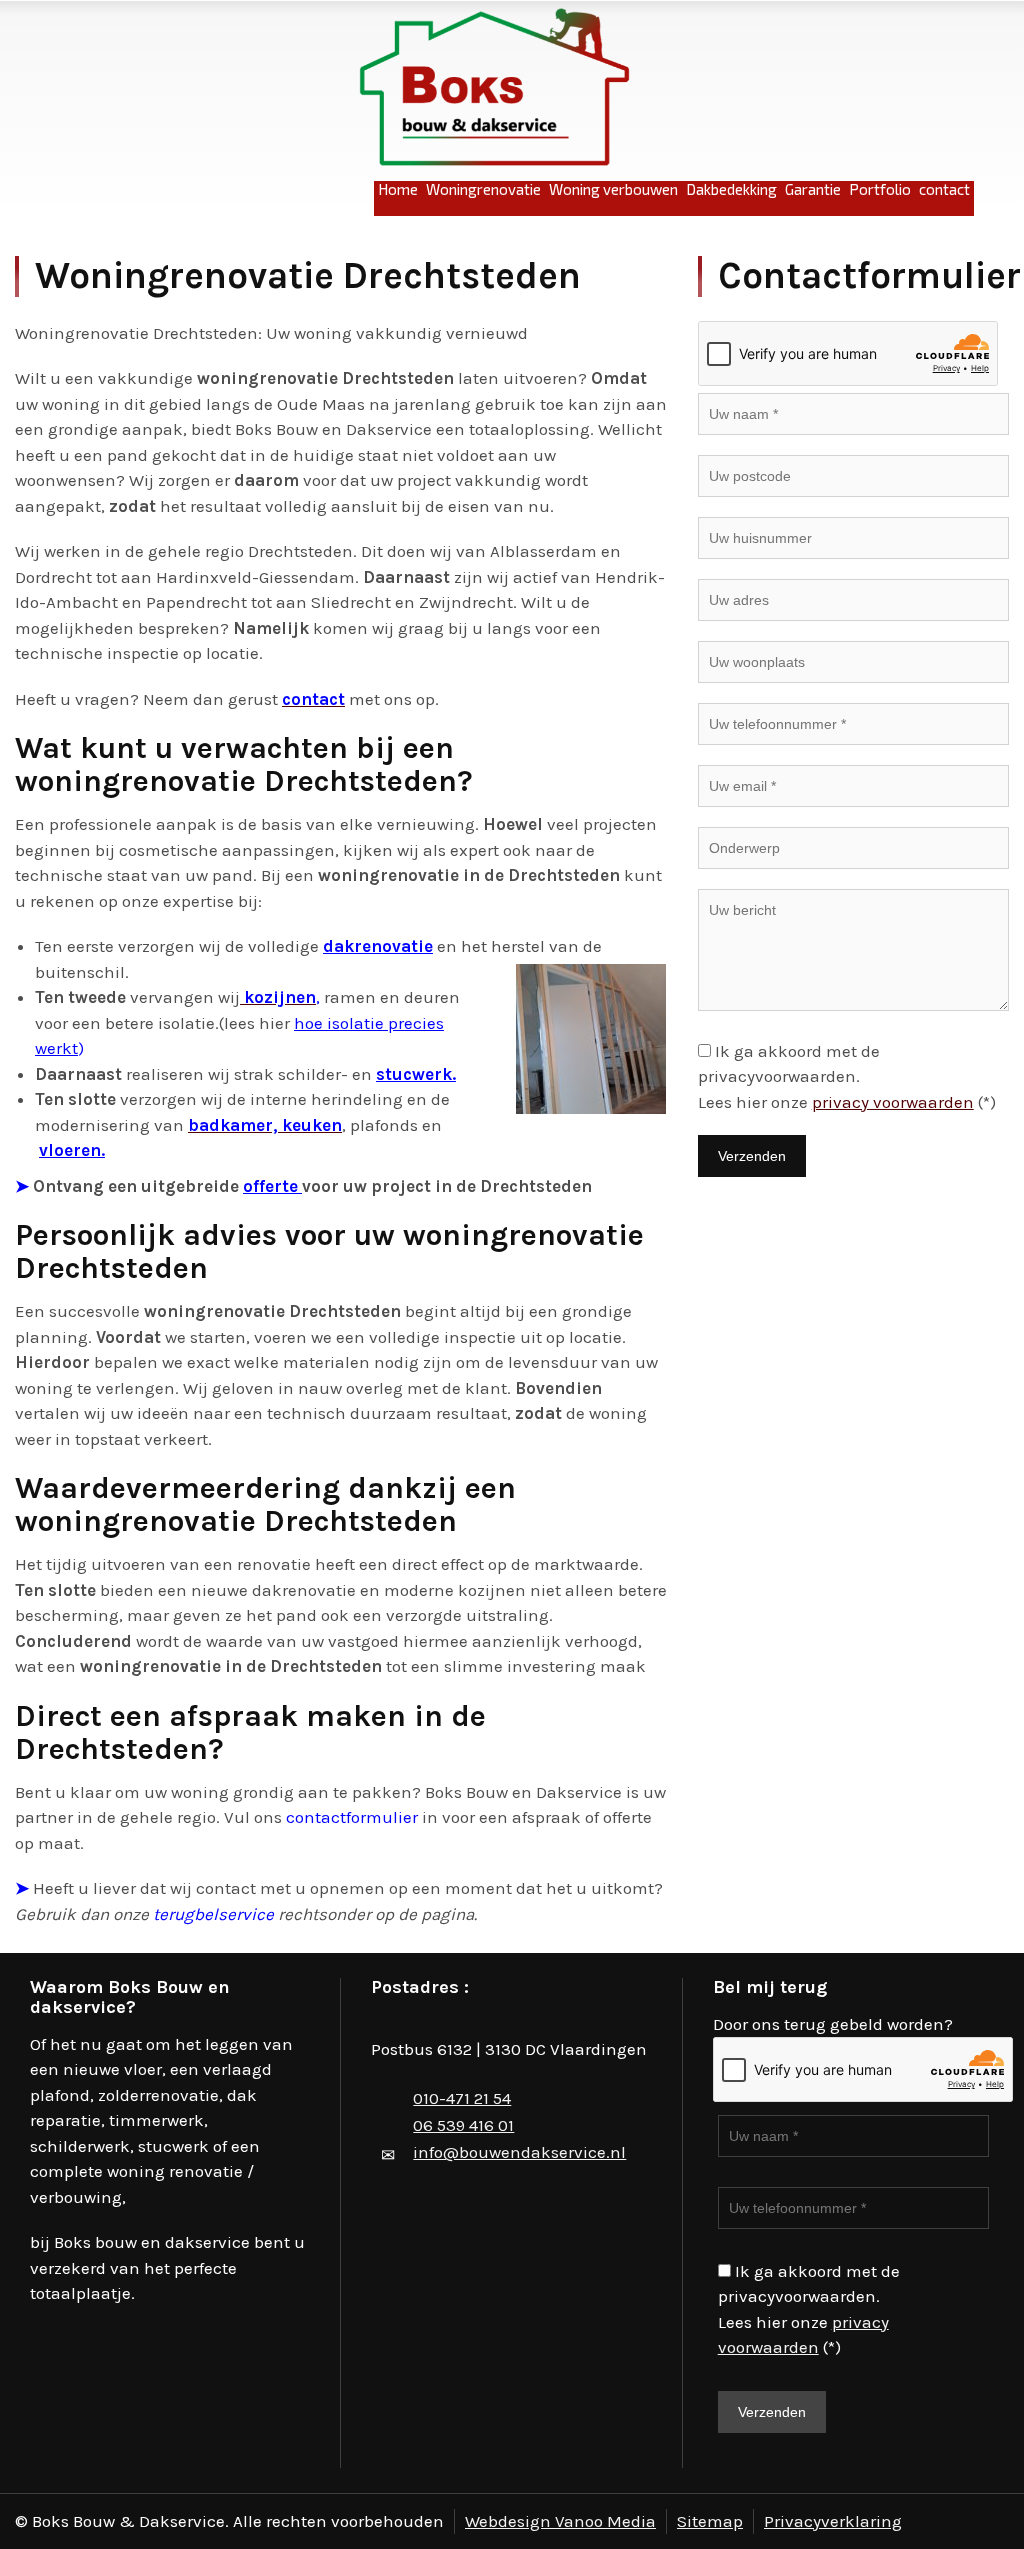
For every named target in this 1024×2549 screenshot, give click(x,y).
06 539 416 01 (463, 2125)
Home (398, 189)
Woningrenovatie (483, 189)
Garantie (813, 189)
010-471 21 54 (462, 2098)
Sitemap (710, 2521)
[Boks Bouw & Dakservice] (494, 88)
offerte (272, 1186)
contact (944, 189)
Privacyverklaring (833, 2521)
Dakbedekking (731, 189)
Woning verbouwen (613, 189)
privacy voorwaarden (893, 1102)
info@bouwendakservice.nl (519, 2152)
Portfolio (880, 189)
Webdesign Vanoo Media (560, 2521)
